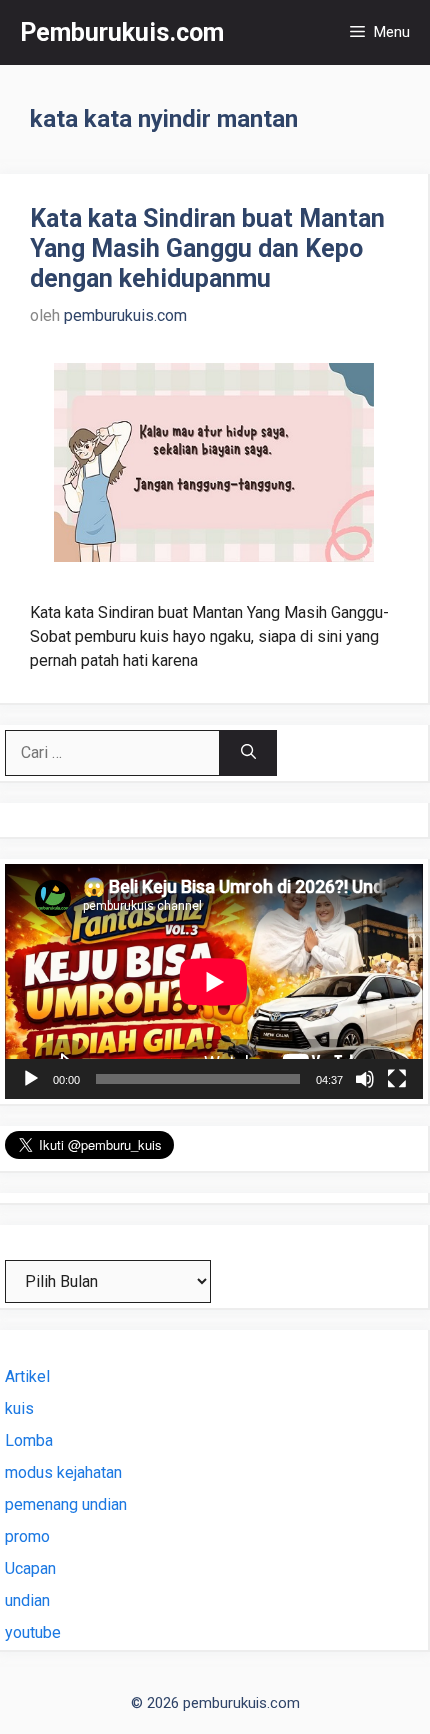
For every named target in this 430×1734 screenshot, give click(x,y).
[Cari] (248, 753)
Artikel (27, 1376)
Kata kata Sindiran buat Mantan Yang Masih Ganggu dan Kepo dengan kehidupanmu (207, 248)
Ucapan (30, 1568)
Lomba (29, 1440)
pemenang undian (66, 1504)
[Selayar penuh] (397, 1079)
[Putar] (31, 1079)
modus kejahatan (63, 1472)
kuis (19, 1408)
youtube (33, 1632)
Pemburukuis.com (122, 32)
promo (27, 1536)
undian (27, 1600)
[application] (214, 981)
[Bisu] (365, 1079)
